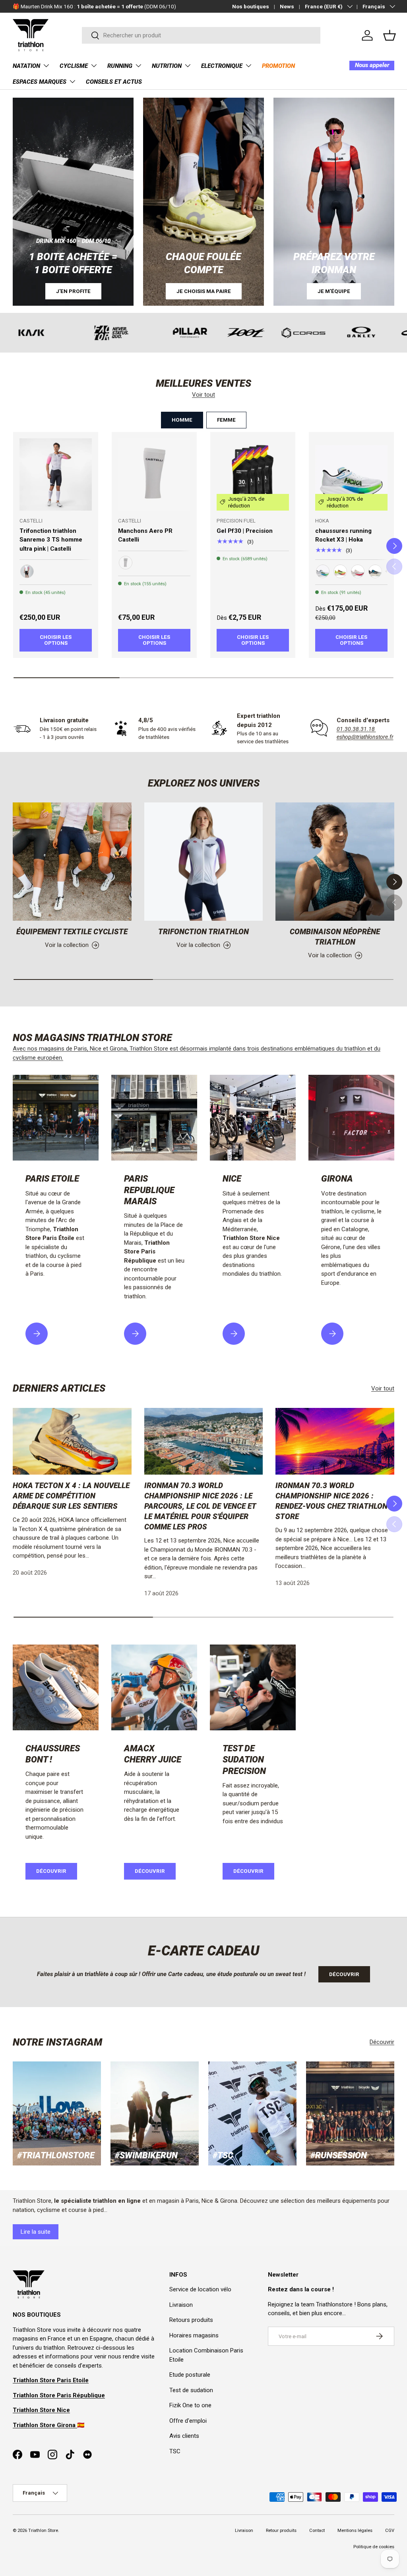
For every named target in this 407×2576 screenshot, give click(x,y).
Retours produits (191, 2320)
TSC (175, 2451)
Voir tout (203, 395)
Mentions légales (355, 2531)
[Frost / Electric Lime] (323, 571)
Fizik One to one (190, 2405)
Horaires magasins (194, 2335)
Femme (226, 420)
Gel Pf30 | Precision (245, 531)
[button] (390, 35)
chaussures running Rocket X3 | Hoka (343, 535)
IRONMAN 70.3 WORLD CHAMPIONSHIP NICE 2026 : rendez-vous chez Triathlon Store (331, 1501)
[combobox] (201, 35)
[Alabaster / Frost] (358, 571)
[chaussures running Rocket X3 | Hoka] (351, 474)
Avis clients (184, 2436)
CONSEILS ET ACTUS (114, 82)
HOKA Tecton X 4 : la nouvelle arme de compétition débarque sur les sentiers (71, 1496)
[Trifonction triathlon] (204, 862)
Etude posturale (190, 2375)
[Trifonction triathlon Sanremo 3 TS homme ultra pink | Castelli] (56, 474)
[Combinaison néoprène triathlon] (335, 862)
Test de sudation (191, 2390)
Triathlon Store (43, 2531)
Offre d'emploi (188, 2421)
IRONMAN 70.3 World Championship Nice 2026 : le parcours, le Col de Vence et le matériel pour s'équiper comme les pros (200, 1506)
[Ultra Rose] (27, 571)
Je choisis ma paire (204, 291)
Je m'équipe (334, 291)
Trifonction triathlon (203, 932)
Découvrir (51, 1871)
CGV (390, 2531)
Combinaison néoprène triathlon (335, 937)
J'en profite (73, 291)
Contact (317, 2531)
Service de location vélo (200, 2289)
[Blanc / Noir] (126, 563)
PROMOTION (278, 66)
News (287, 6)
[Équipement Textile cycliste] (72, 862)
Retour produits (281, 2531)
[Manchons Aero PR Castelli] (154, 474)
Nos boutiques (251, 6)
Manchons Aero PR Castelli (145, 535)
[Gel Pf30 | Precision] (253, 474)
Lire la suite (36, 2232)
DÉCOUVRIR (150, 1871)
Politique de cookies (374, 2547)
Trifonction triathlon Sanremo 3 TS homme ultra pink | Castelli (51, 540)
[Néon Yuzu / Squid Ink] (340, 571)
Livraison (181, 2305)
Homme (182, 420)
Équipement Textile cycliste (72, 932)
